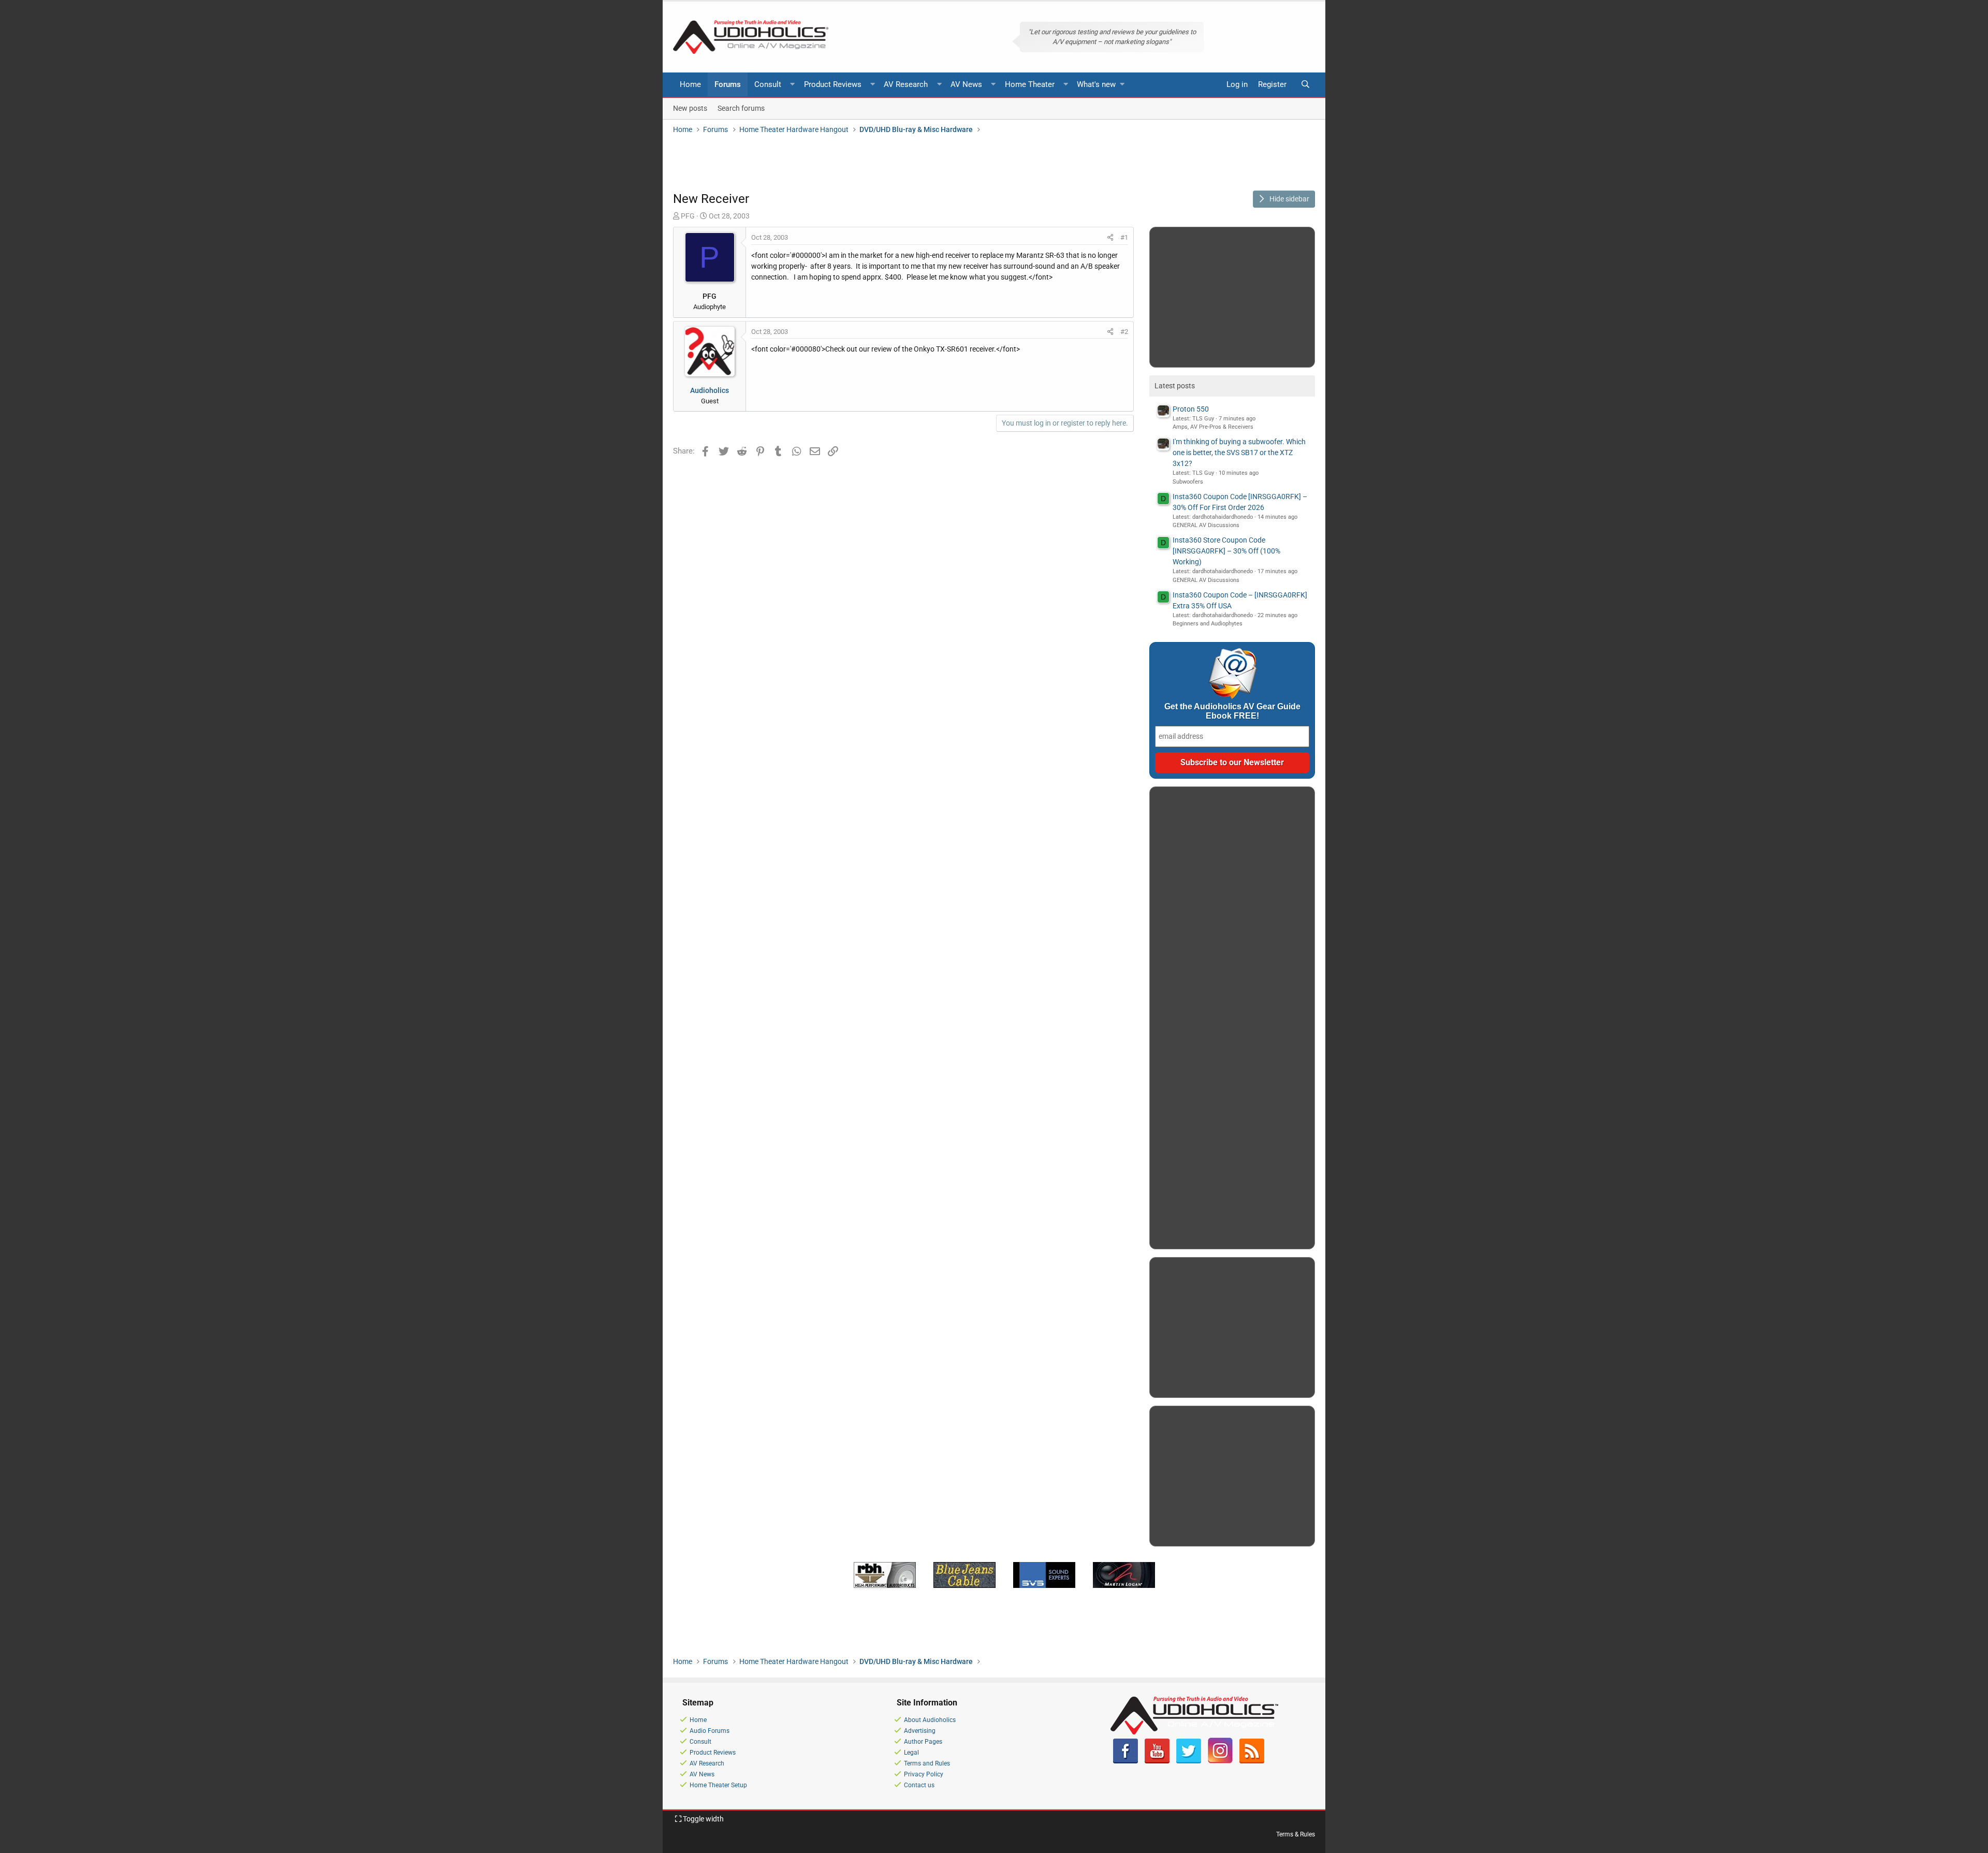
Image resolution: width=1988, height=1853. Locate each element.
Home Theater (1030, 84)
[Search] (1305, 85)
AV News (966, 84)
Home (690, 84)
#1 (1124, 237)
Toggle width (703, 1819)
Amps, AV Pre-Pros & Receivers (1213, 427)
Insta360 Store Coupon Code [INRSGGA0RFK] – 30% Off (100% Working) (1226, 551)
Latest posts (1175, 386)
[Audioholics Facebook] (1125, 1761)
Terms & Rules (1296, 1834)
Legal (911, 1753)
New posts (690, 108)
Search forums (741, 108)
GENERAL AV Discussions (1206, 525)
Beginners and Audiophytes (1208, 624)
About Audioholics (930, 1720)
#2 (1124, 332)
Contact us (919, 1785)
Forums (728, 84)
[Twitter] (1189, 1761)
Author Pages (923, 1742)
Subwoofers (1188, 482)
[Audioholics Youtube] (1157, 1761)
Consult (768, 84)
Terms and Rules (927, 1763)
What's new (1096, 84)
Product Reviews (833, 84)
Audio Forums (710, 1731)
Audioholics (710, 390)
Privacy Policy (924, 1774)
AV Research (906, 84)
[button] (793, 85)
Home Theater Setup (718, 1785)
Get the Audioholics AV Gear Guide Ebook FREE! (1232, 711)
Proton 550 (1191, 409)
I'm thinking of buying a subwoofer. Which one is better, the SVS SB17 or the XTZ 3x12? (1239, 453)
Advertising (920, 1731)
